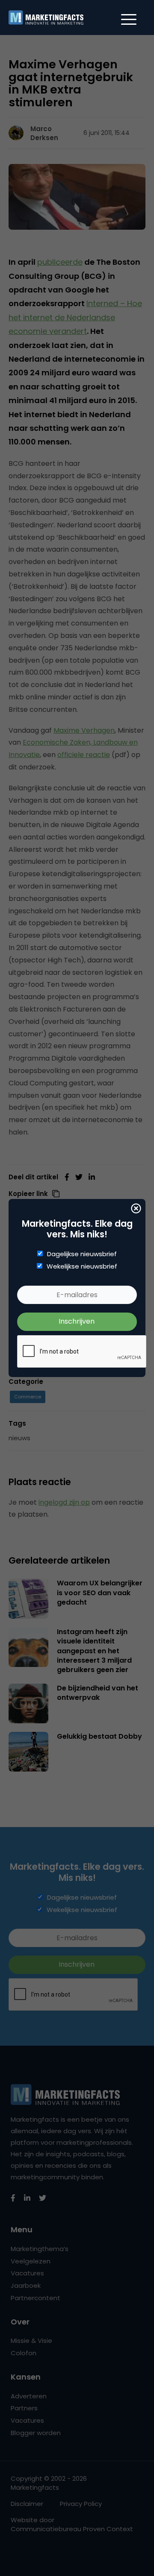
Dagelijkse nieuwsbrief (82, 1254)
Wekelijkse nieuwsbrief (82, 1266)
